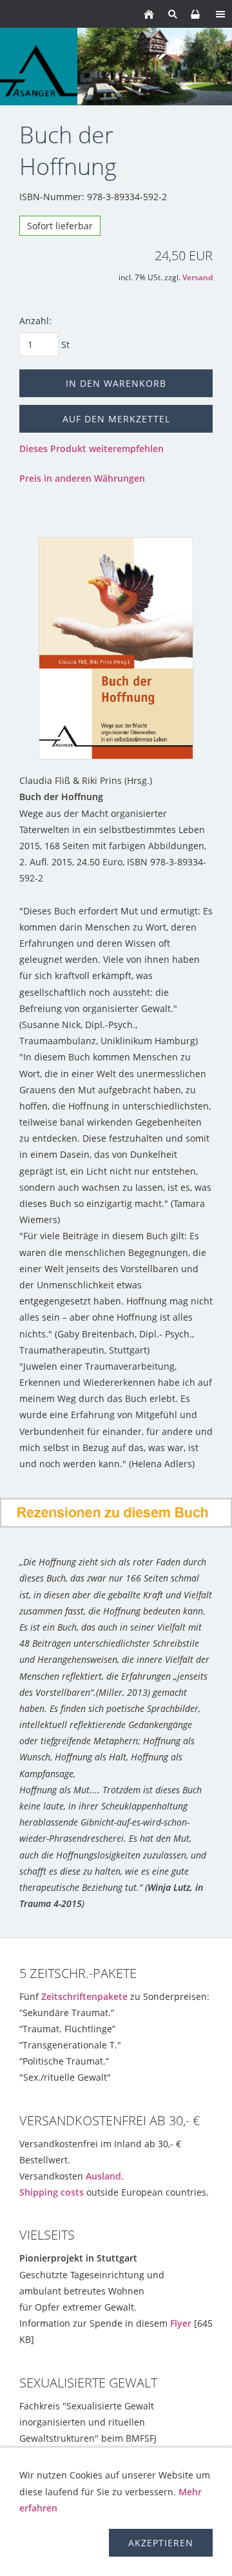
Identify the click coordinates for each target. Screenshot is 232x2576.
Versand (198, 277)
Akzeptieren (161, 2543)
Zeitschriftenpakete (84, 1996)
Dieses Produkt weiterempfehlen (92, 448)
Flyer (181, 2323)
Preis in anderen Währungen (82, 478)
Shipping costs (52, 2192)
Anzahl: (35, 321)
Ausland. (105, 2176)
